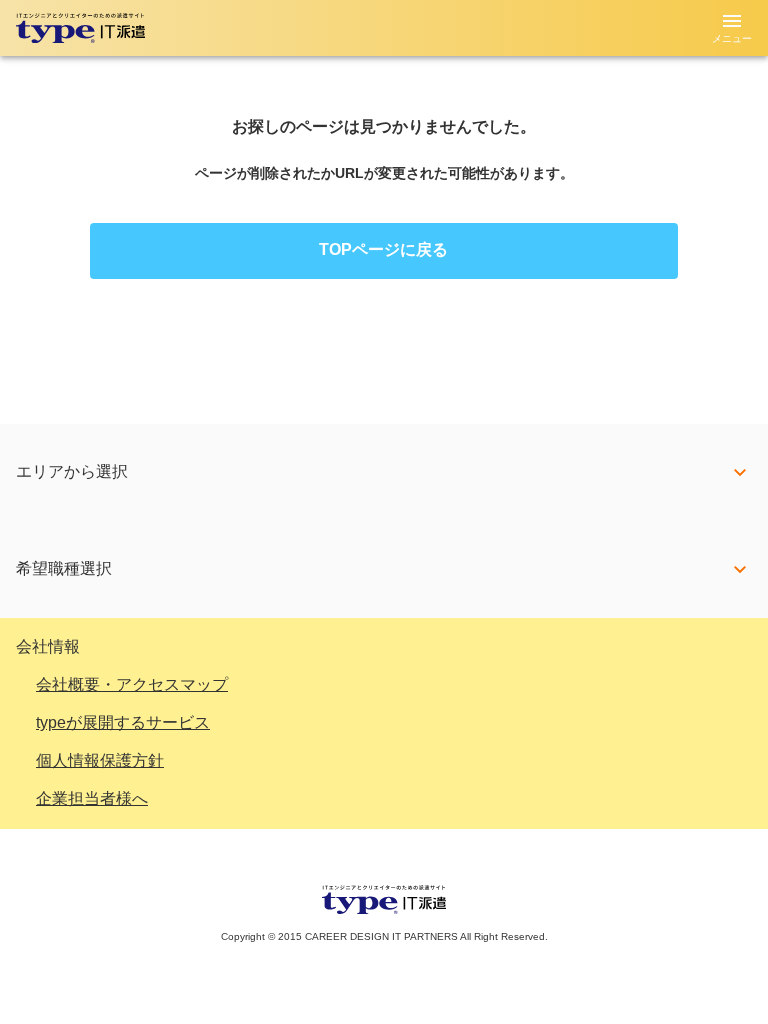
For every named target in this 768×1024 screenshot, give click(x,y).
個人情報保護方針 (100, 760)
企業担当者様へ (92, 798)
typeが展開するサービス (123, 722)
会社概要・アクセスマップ (132, 684)
